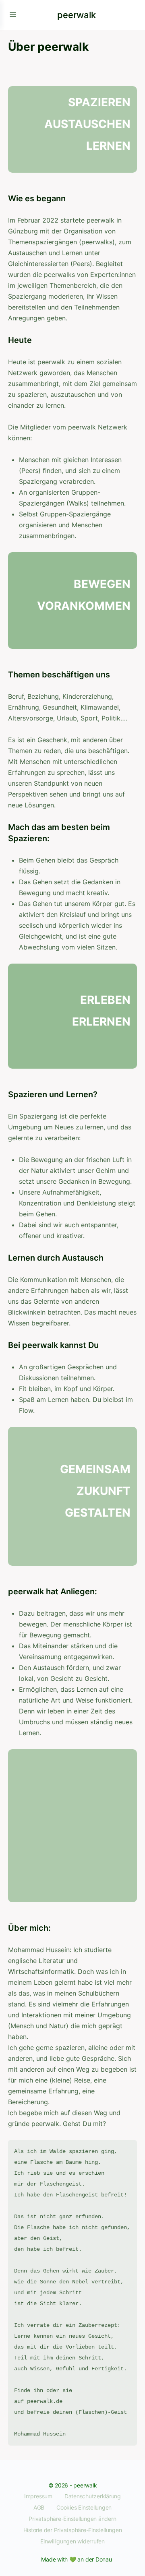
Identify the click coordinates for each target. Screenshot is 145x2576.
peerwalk (77, 15)
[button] (72, 2519)
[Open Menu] (13, 14)
